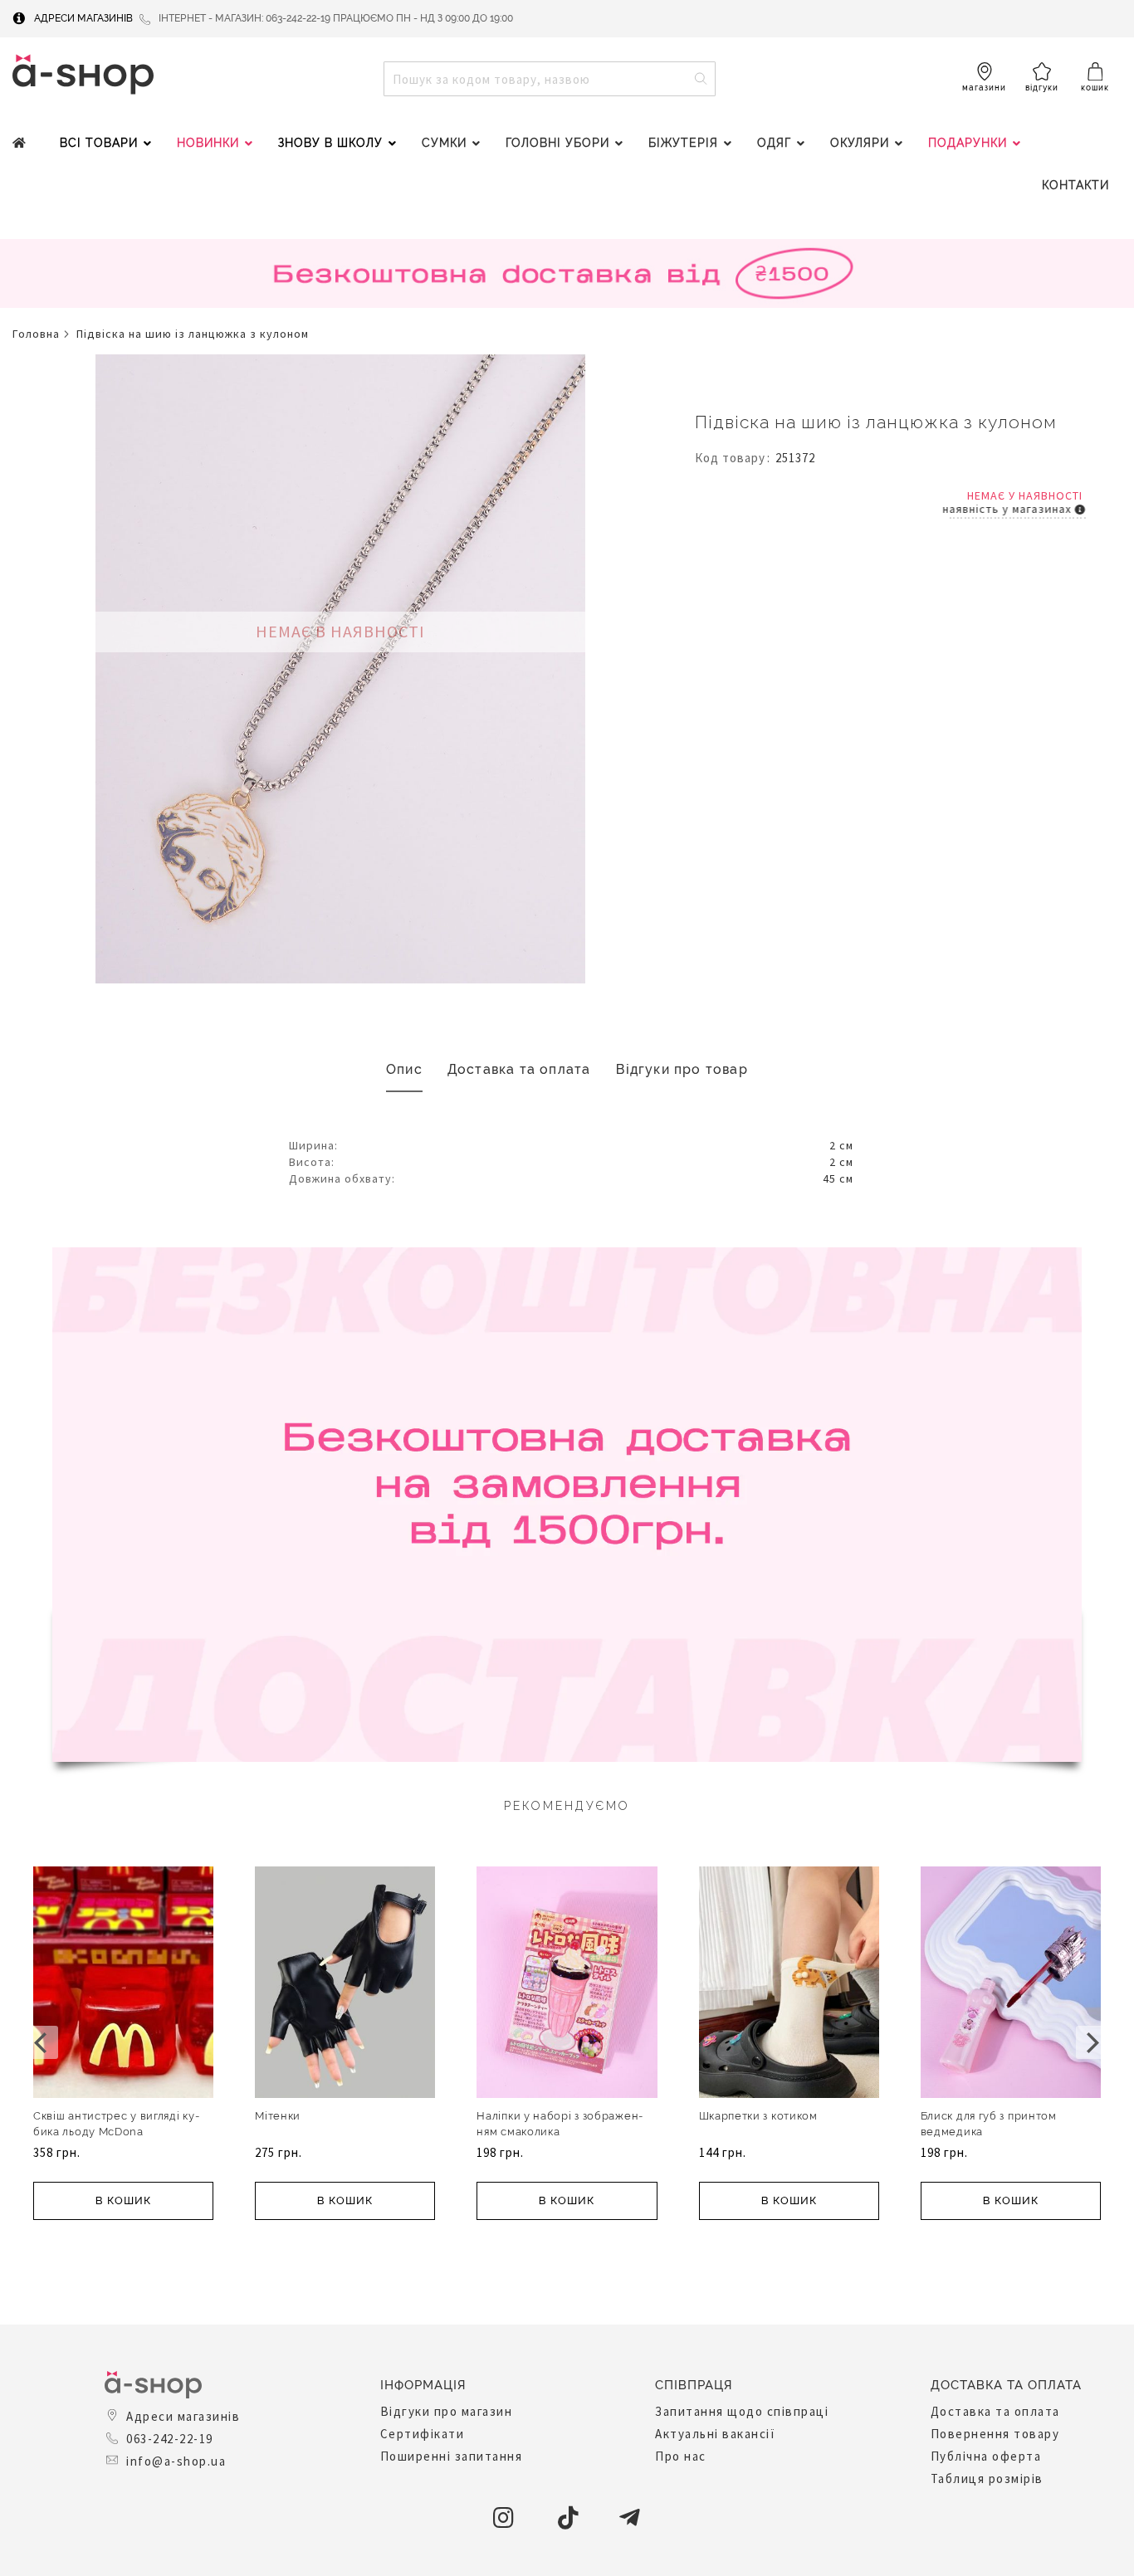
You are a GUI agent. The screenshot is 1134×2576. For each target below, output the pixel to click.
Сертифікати (423, 2434)
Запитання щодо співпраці (742, 2411)
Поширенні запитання (452, 2456)
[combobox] (550, 79)
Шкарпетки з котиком (758, 2116)
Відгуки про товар (682, 1069)
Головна (36, 334)
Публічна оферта (986, 2456)
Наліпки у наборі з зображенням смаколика (560, 2124)
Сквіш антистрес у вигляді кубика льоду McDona (116, 2124)
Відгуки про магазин (447, 2411)
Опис (404, 1069)
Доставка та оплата (519, 1069)
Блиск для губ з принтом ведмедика (989, 2124)
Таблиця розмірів (987, 2478)
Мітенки (278, 2116)
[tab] (404, 1070)
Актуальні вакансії (715, 2434)
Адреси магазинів (83, 18)
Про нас (681, 2456)
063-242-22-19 (170, 2439)
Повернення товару (995, 2434)
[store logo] (83, 74)
